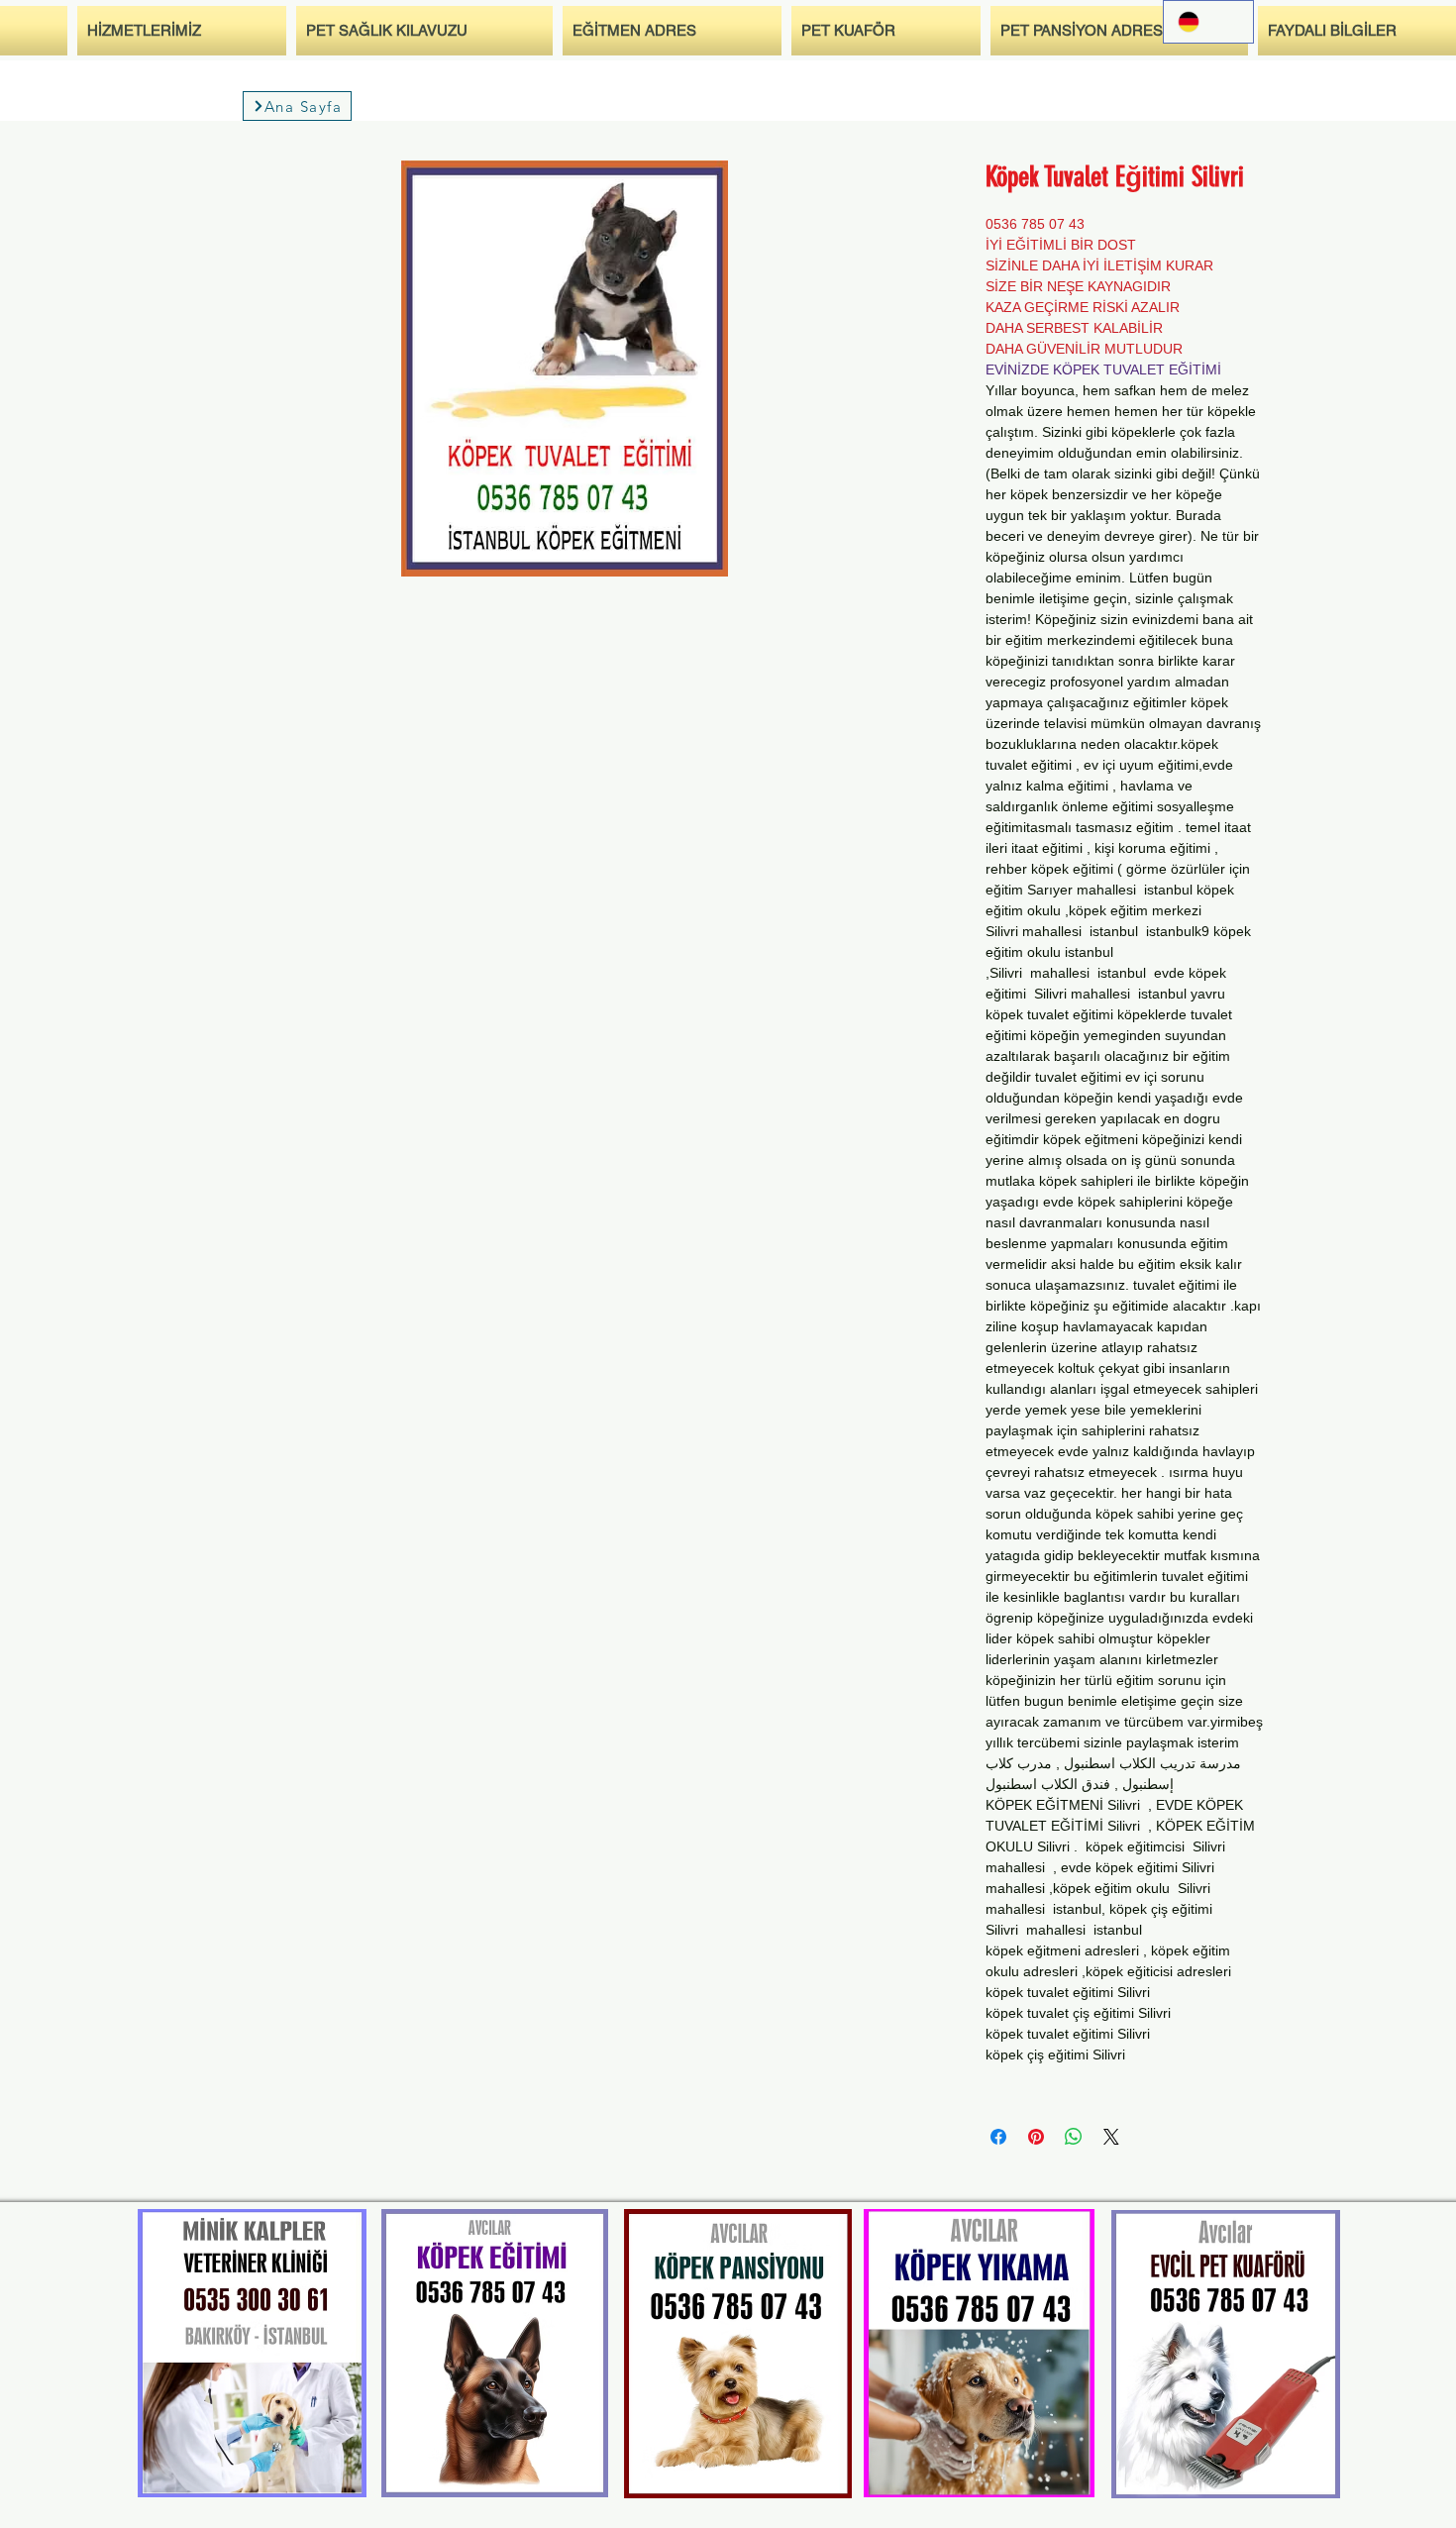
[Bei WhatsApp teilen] (1074, 2137)
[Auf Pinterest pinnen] (1036, 2137)
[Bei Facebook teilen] (998, 2137)
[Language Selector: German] (1208, 22)
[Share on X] (1111, 2137)
